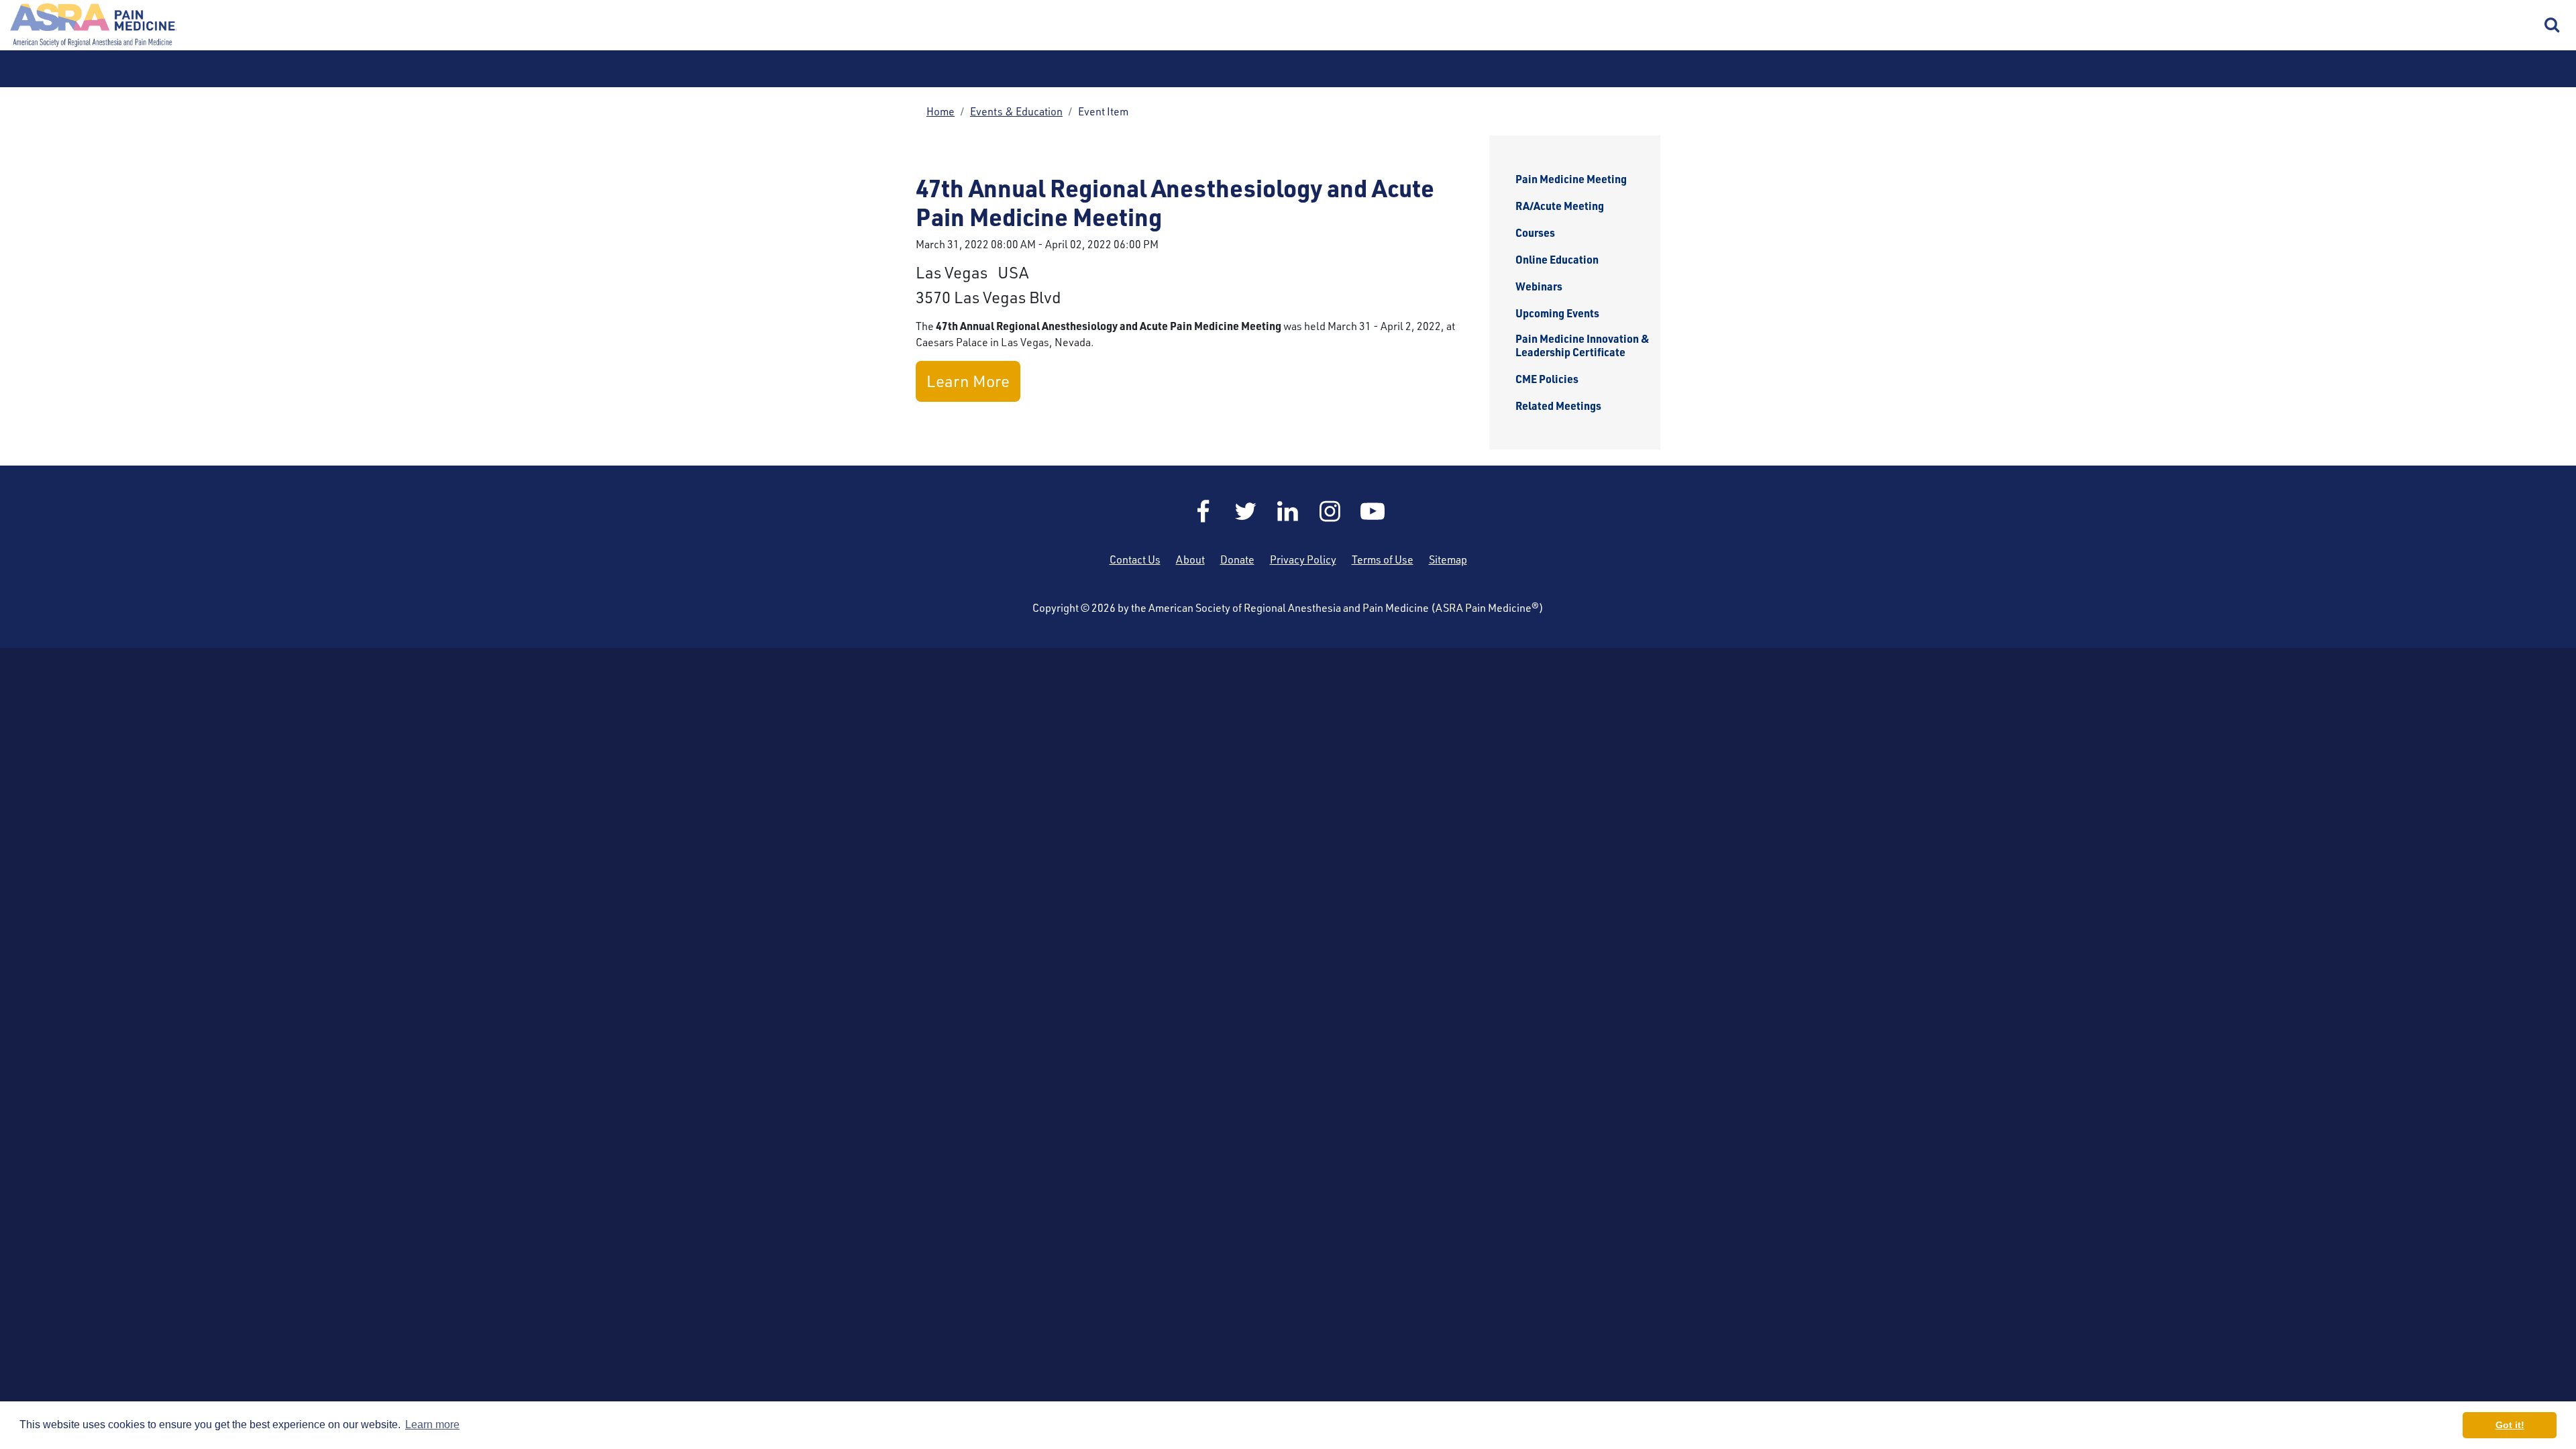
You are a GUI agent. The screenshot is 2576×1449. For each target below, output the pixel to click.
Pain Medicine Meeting (1571, 179)
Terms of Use (1383, 559)
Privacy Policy (1303, 559)
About (1190, 559)
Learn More (968, 381)
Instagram (1330, 511)
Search (2553, 25)
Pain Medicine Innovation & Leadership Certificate (1582, 345)
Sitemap (1448, 559)
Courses (1535, 233)
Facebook (1203, 511)
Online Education (1557, 260)
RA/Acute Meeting (1560, 206)
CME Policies (1547, 379)
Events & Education (1016, 111)
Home (94, 25)
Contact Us (1135, 559)
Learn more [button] (432, 1425)
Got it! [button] (2510, 1425)
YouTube (1373, 511)
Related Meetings (1558, 406)
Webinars (1539, 286)
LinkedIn (1288, 511)
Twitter (1246, 511)
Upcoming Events (1557, 313)
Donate (1237, 559)
